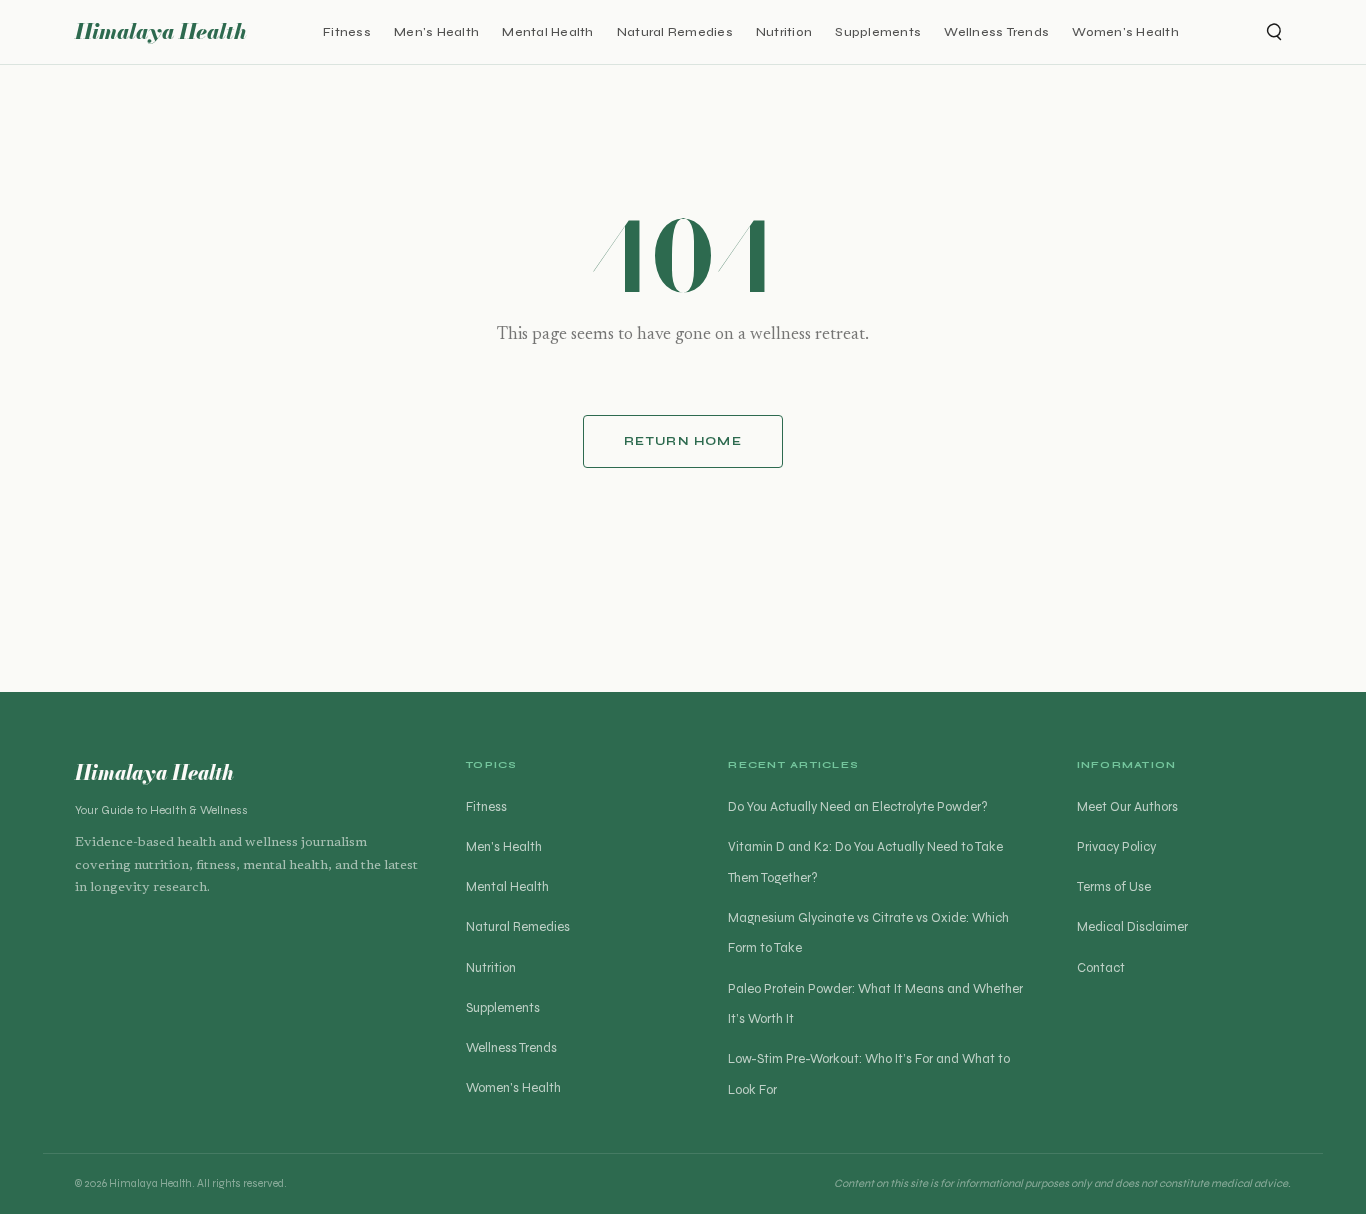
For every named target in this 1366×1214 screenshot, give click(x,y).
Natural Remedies (675, 31)
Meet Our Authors (1127, 807)
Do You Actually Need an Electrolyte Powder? (858, 807)
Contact (1101, 968)
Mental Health (547, 31)
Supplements (878, 31)
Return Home (683, 441)
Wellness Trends (996, 31)
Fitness (347, 31)
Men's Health (436, 31)
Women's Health (1125, 31)
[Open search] (1273, 32)
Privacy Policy (1116, 847)
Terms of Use (1114, 887)
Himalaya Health (161, 31)
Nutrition (784, 31)
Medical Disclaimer (1132, 927)
